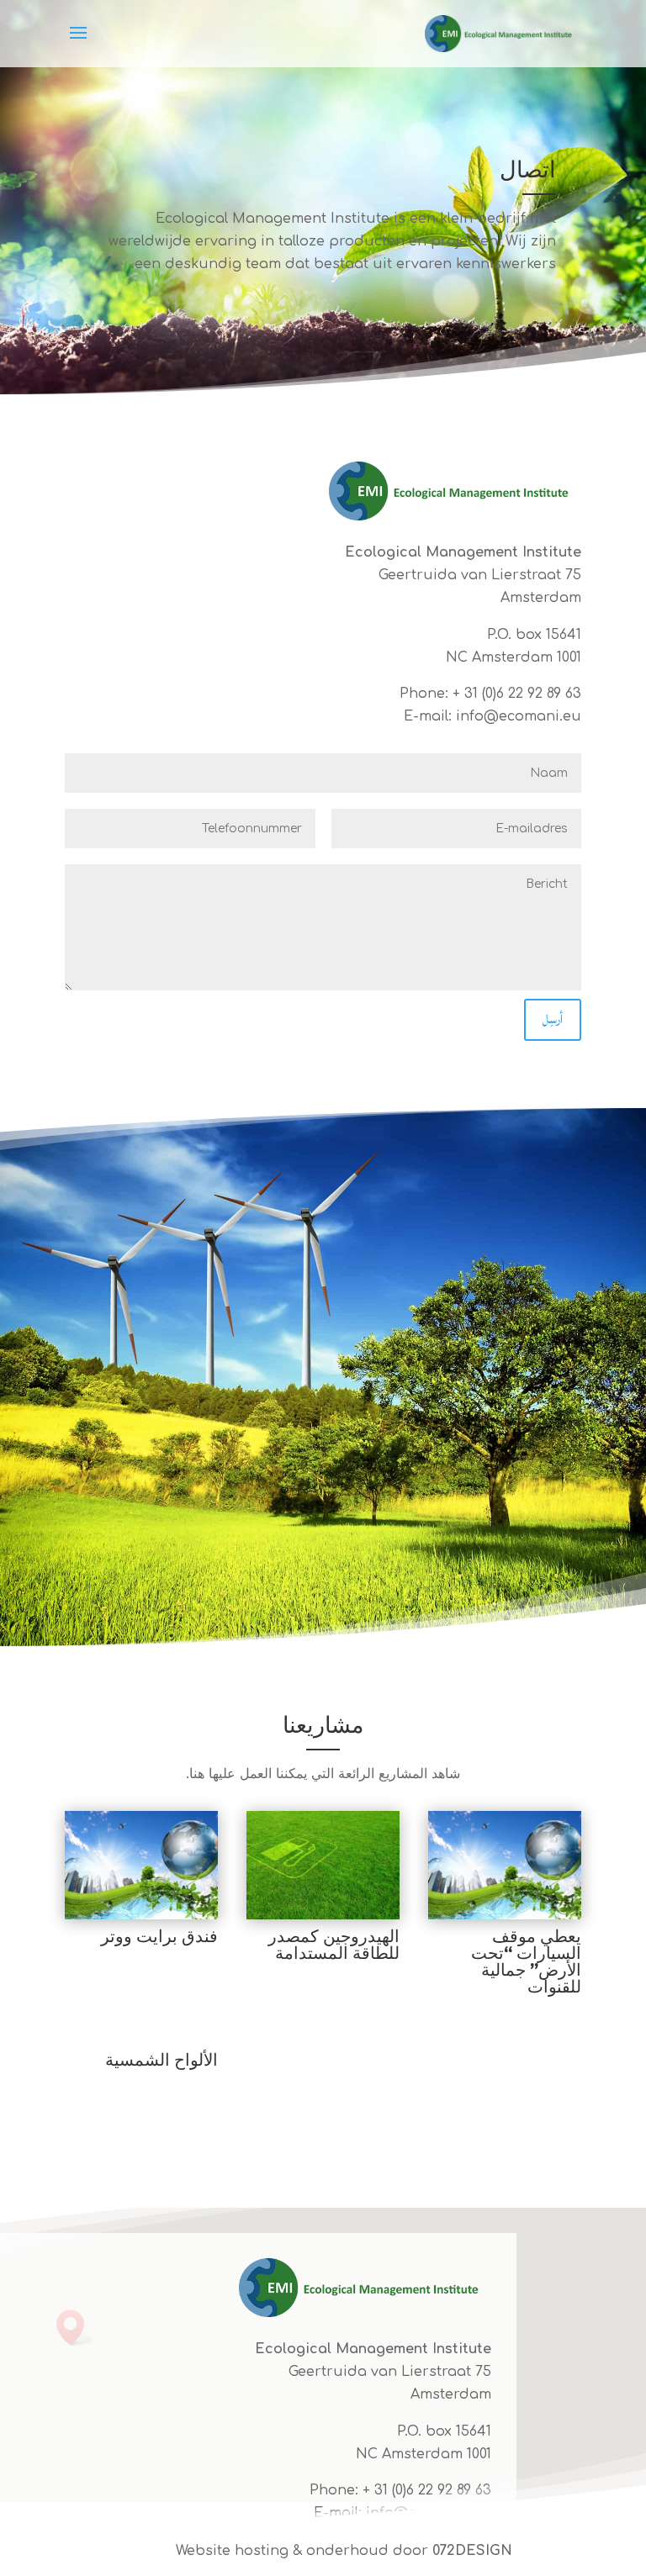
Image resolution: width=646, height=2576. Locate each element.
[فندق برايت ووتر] (141, 1865)
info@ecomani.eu (519, 716)
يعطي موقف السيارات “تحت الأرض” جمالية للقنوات (526, 1961)
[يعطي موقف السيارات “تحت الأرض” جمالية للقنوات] (505, 1865)
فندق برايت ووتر (159, 1936)
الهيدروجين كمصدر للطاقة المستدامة (334, 1945)
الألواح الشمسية (161, 2060)
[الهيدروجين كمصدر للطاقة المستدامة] (323, 1865)
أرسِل (553, 1019)
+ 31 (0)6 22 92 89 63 (517, 694)
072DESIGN (472, 2551)
